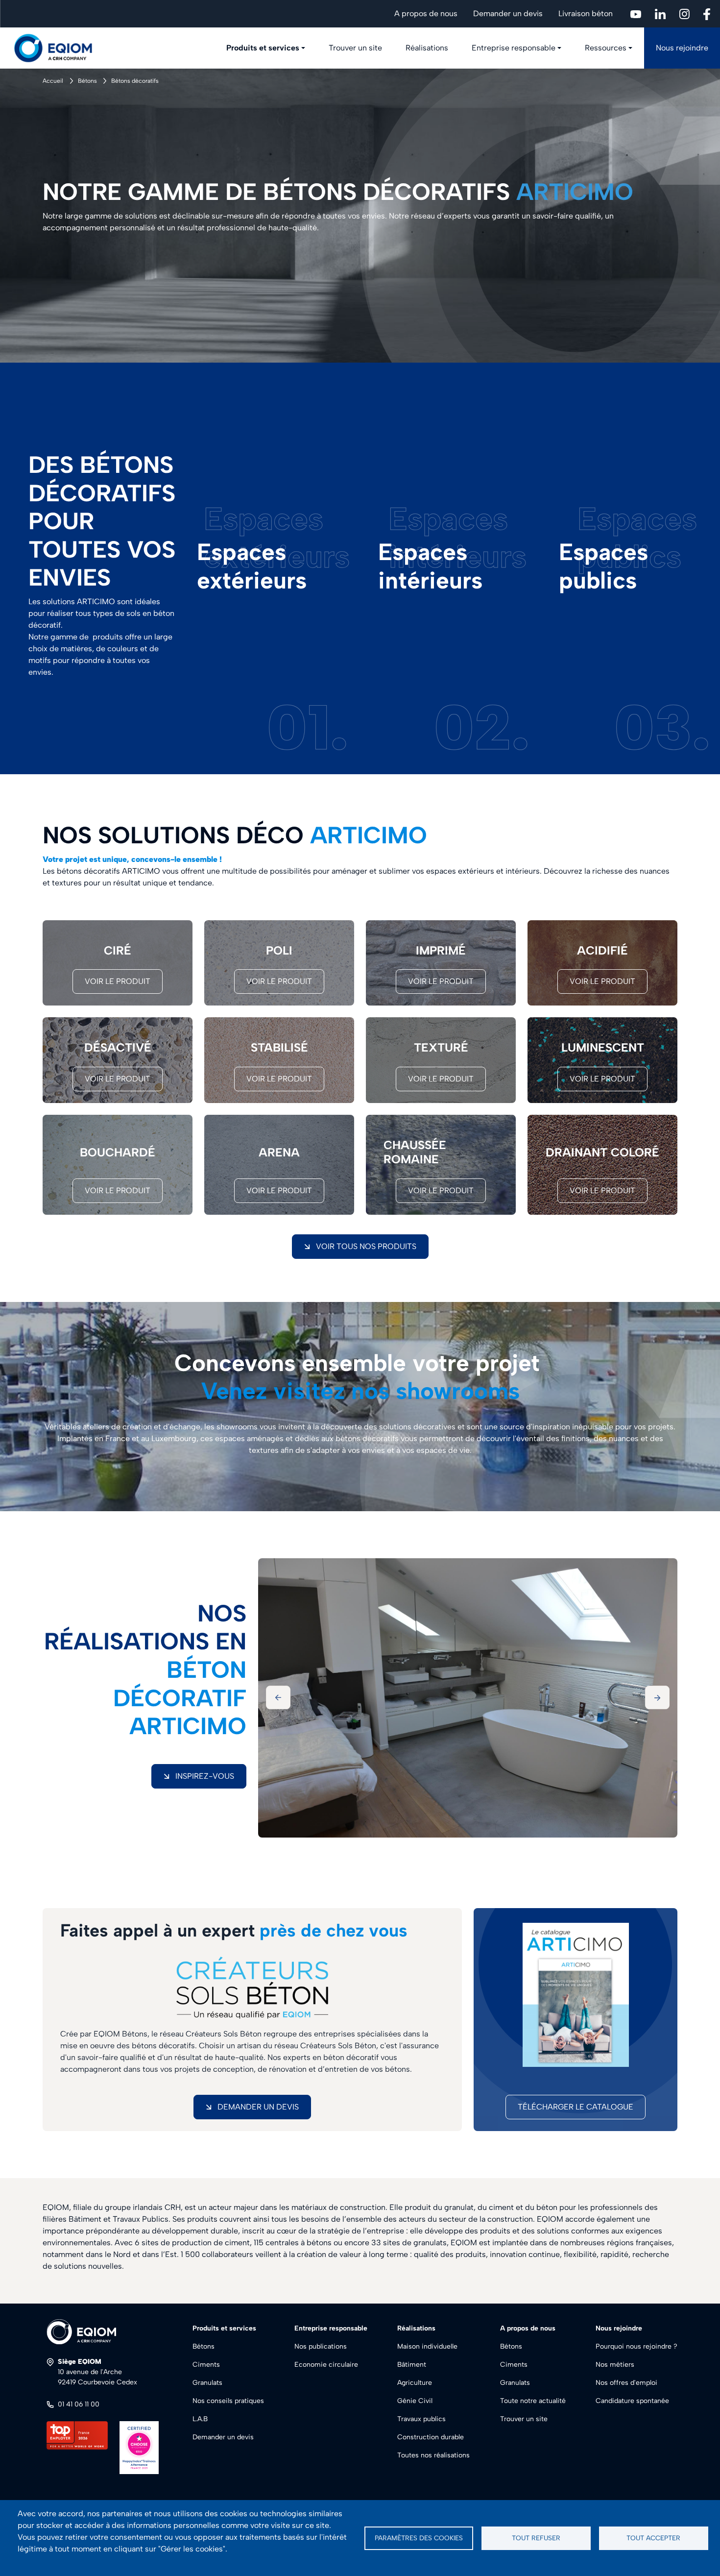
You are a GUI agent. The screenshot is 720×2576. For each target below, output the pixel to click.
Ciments (206, 2365)
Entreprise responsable (514, 48)
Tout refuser (536, 2538)
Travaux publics (421, 2419)
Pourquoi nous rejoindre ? (636, 2346)
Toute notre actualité (533, 2401)
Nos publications (321, 2346)
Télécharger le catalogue (576, 2107)
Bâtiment (412, 2365)
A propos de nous (426, 13)
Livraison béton (586, 13)
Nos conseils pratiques (228, 2401)
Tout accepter (653, 2538)
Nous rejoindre (682, 48)
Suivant (657, 1697)
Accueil (53, 81)
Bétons (87, 81)
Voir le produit (118, 981)
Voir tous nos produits (366, 1246)
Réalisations (427, 48)
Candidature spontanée (632, 2401)
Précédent (278, 1697)
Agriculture (415, 2383)
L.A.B (200, 2419)
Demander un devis (508, 13)
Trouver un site (355, 48)
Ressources (606, 48)
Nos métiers (615, 2365)
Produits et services (263, 48)
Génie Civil (415, 2401)
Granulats (207, 2383)
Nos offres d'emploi (626, 2383)
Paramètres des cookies (419, 2538)
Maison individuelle (427, 2346)
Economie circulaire (326, 2365)
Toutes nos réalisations (433, 2455)
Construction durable (431, 2437)
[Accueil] (59, 48)
